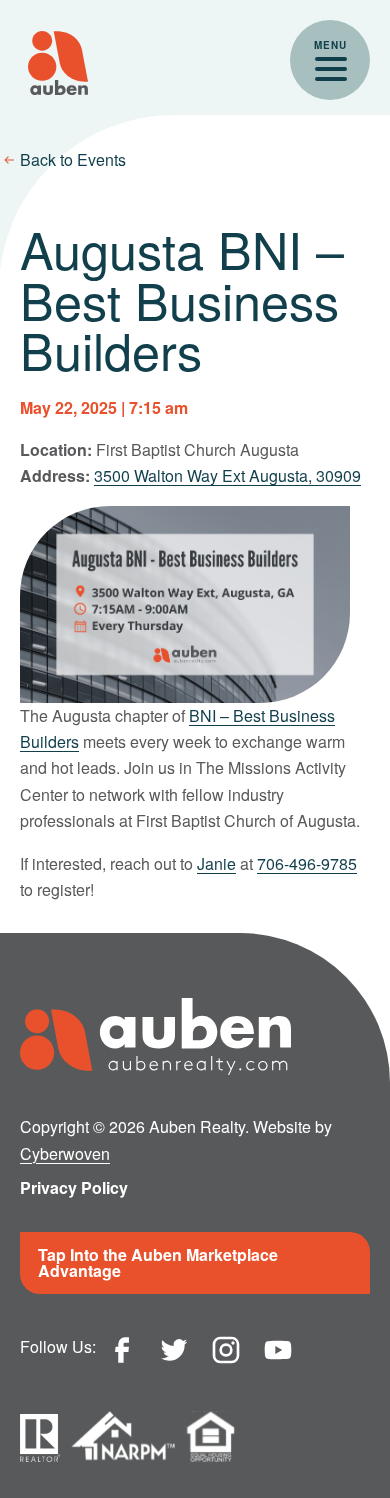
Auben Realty (58, 63)
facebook (122, 1350)
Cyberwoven (65, 1153)
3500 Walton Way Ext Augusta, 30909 (227, 475)
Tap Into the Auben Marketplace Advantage (158, 1262)
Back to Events (73, 159)
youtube (278, 1350)
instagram (226, 1350)
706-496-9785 (307, 863)
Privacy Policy (74, 1187)
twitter (174, 1350)
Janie (216, 863)
